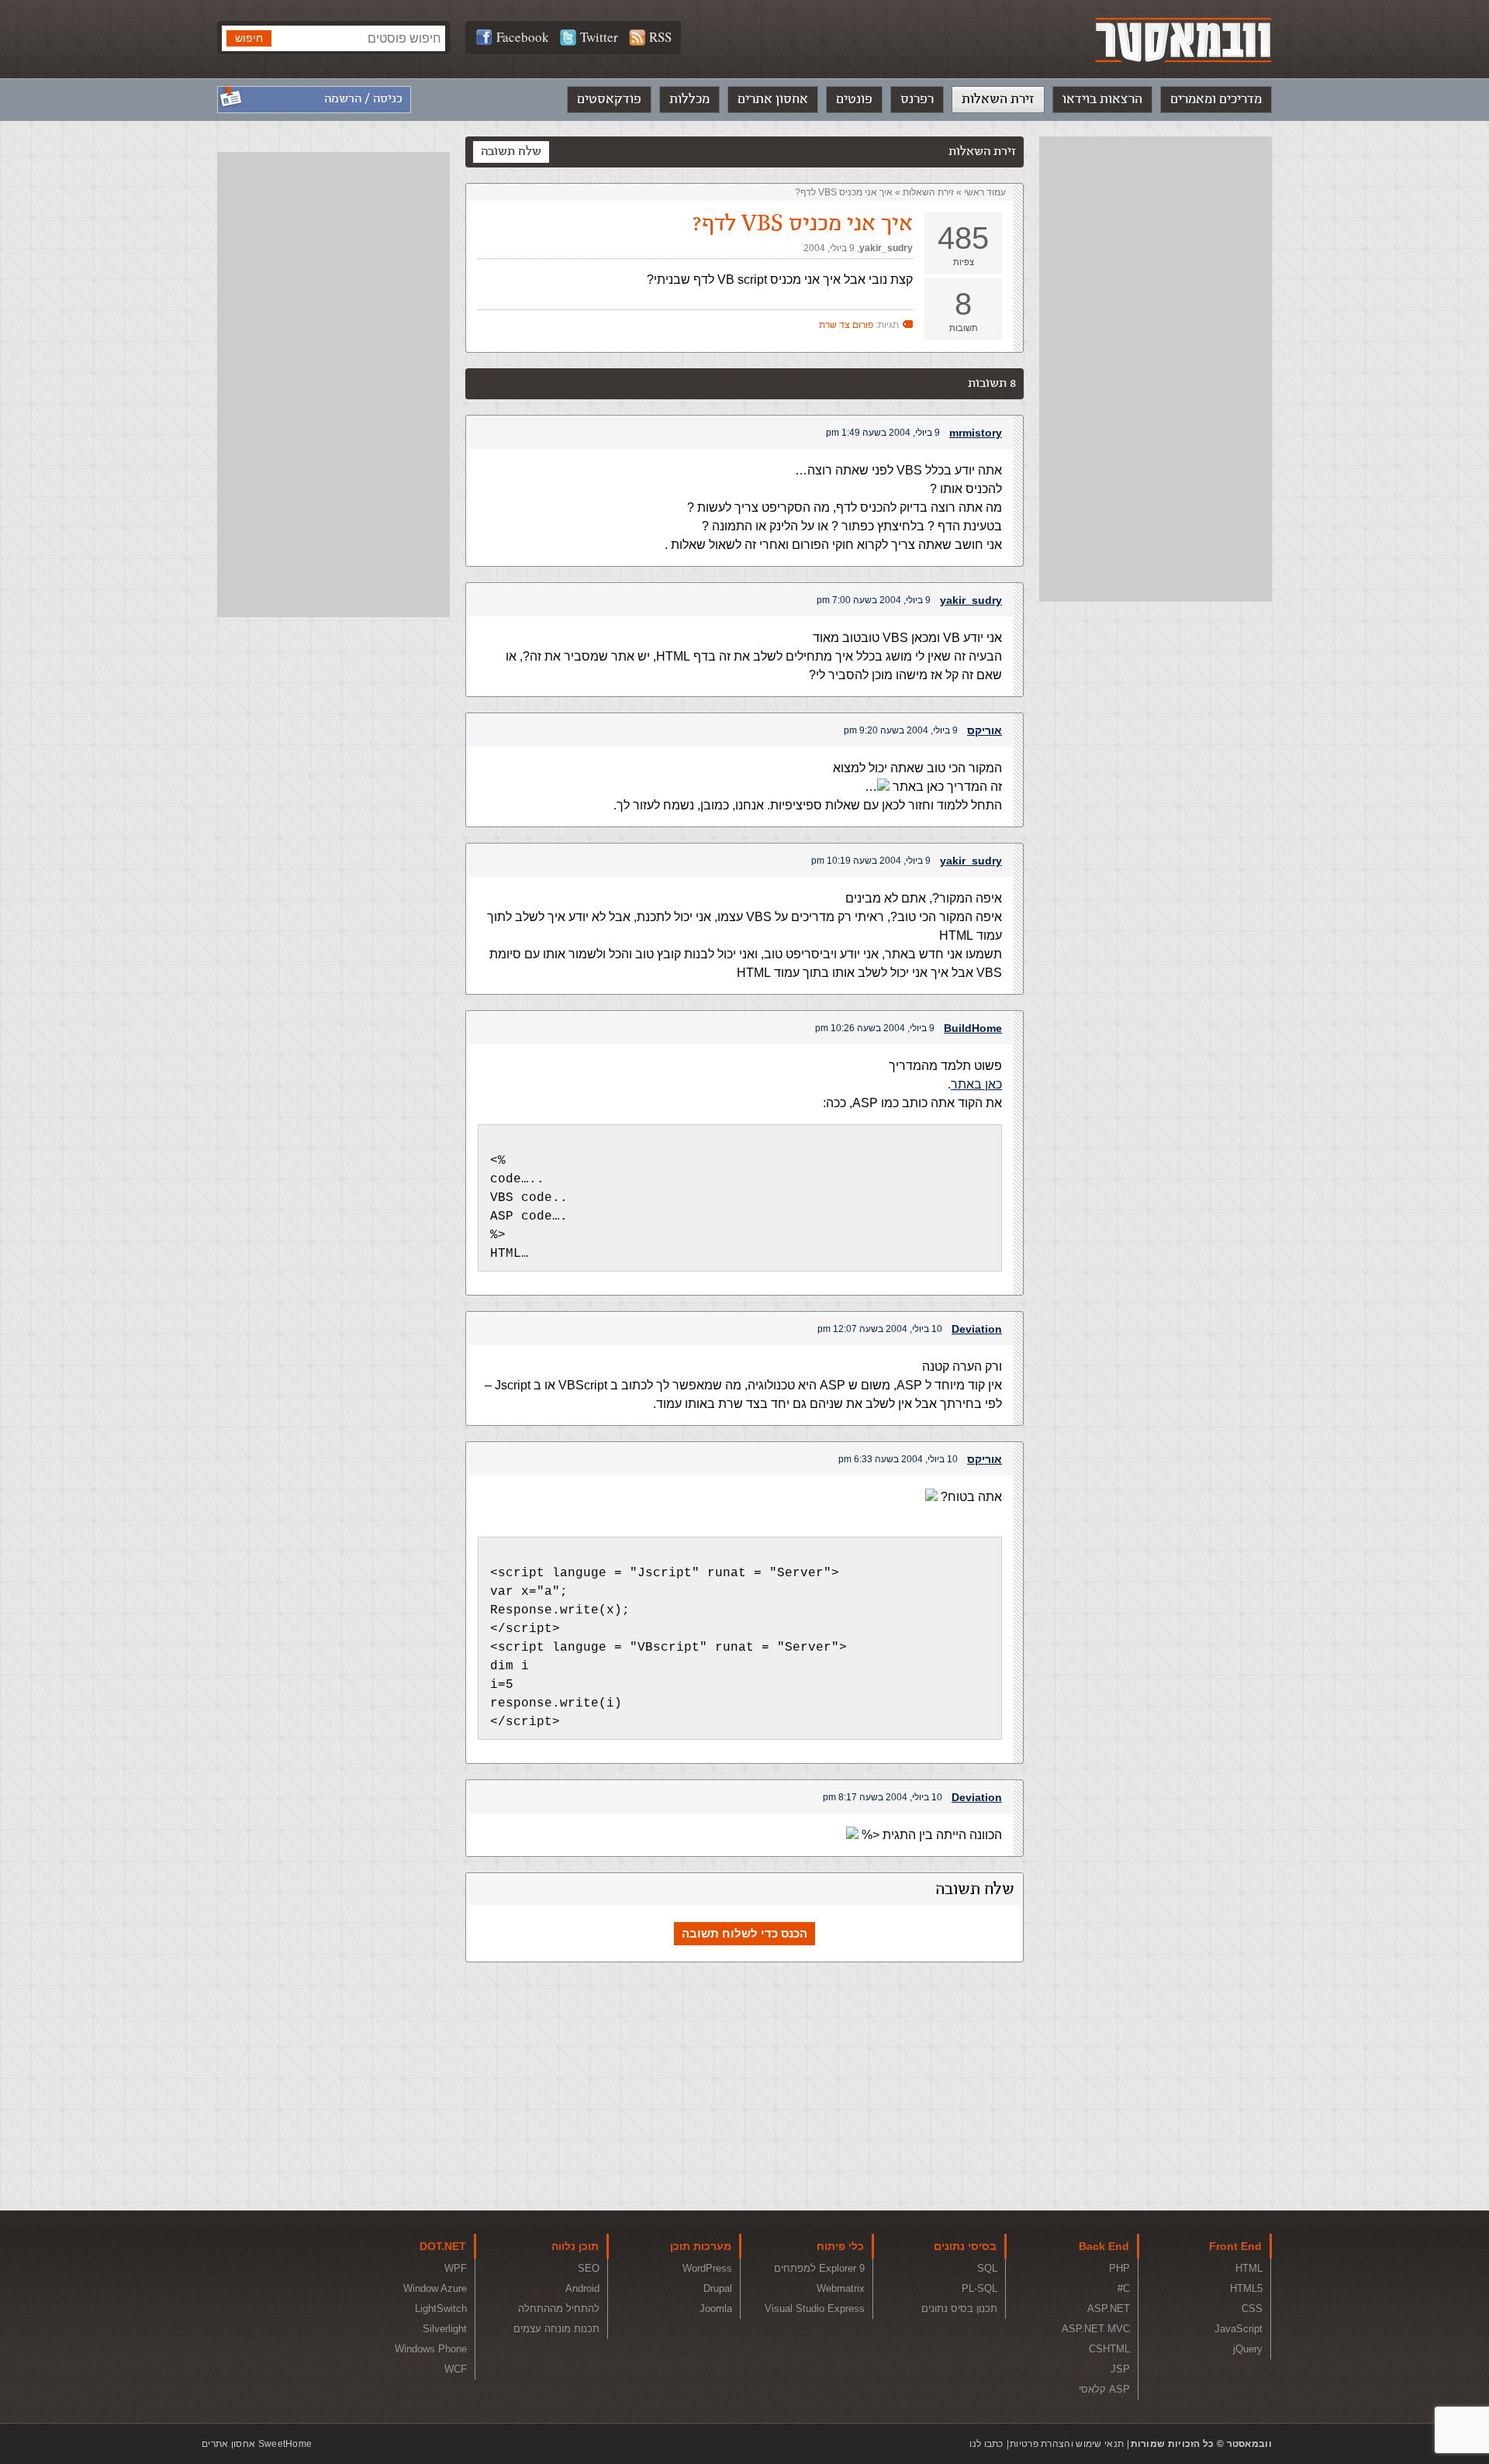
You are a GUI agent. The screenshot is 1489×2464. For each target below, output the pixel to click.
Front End (1235, 2246)
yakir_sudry (886, 248)
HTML (1249, 2268)
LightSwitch (441, 2309)
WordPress (707, 2268)
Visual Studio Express (815, 2309)
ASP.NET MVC (1096, 2329)
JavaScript (1239, 2329)
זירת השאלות (998, 99)
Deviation (977, 1329)
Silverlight (445, 2329)
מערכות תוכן (701, 2246)
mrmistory (976, 433)
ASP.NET (1109, 2309)
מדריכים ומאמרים (1216, 99)
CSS (1252, 2309)
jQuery (1248, 2349)
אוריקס (985, 730)
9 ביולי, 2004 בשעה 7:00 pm (874, 600)
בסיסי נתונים (965, 2246)
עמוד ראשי (985, 192)
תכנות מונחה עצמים (556, 2329)
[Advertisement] (1156, 369)
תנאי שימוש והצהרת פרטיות (1067, 2444)
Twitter (599, 37)
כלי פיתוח (840, 2246)
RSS (660, 37)
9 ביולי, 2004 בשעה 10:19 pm (871, 861)
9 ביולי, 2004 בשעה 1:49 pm (883, 433)
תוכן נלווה (575, 2246)
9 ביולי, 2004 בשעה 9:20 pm (901, 730)
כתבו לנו (986, 2444)
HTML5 (1246, 2288)
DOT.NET (443, 2246)
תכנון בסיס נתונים (959, 2309)
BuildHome (973, 1028)
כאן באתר (976, 1084)
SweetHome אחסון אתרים (257, 2444)
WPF (456, 2268)
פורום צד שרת (846, 325)
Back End (1104, 2246)
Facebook (523, 37)
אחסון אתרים (773, 99)
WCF (456, 2369)
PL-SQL (979, 2288)
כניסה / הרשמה (363, 99)
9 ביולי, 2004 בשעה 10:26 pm (875, 1028)
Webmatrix (841, 2288)
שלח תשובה (511, 152)
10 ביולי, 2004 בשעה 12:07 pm (880, 1329)
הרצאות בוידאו (1102, 99)
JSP (1120, 2369)
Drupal (718, 2288)
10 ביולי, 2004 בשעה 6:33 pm (898, 1459)
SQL (987, 2268)
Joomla (716, 2309)
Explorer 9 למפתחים (819, 2268)
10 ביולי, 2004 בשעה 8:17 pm (883, 1797)
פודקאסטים (609, 99)
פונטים (854, 99)
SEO (589, 2268)
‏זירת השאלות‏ (928, 192)
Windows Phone (431, 2349)
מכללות (689, 99)
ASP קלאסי (1104, 2389)
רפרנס (917, 99)
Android (582, 2288)
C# (1124, 2288)
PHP (1119, 2268)
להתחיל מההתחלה (559, 2309)
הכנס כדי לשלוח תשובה (744, 1933)
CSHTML (1109, 2349)
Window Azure (435, 2288)
